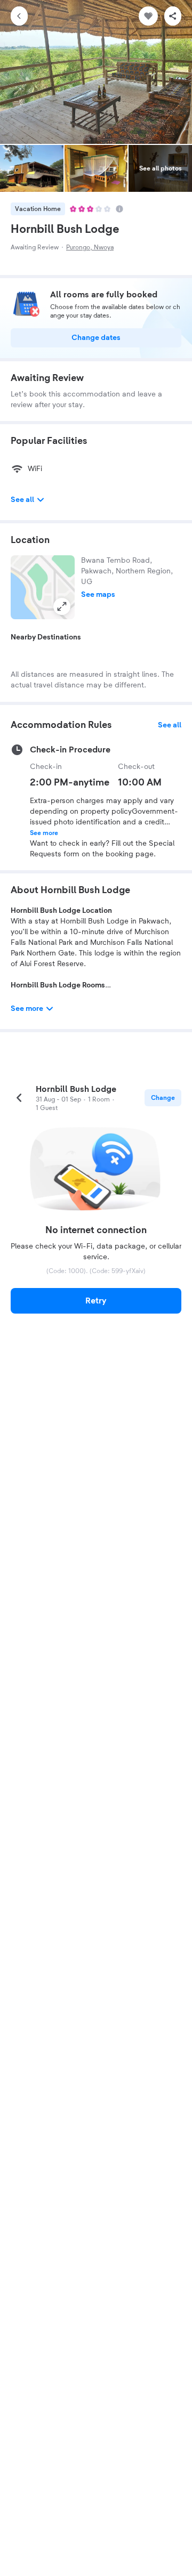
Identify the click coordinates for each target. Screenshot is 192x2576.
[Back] (19, 16)
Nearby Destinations (46, 637)
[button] (43, 587)
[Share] (173, 16)
